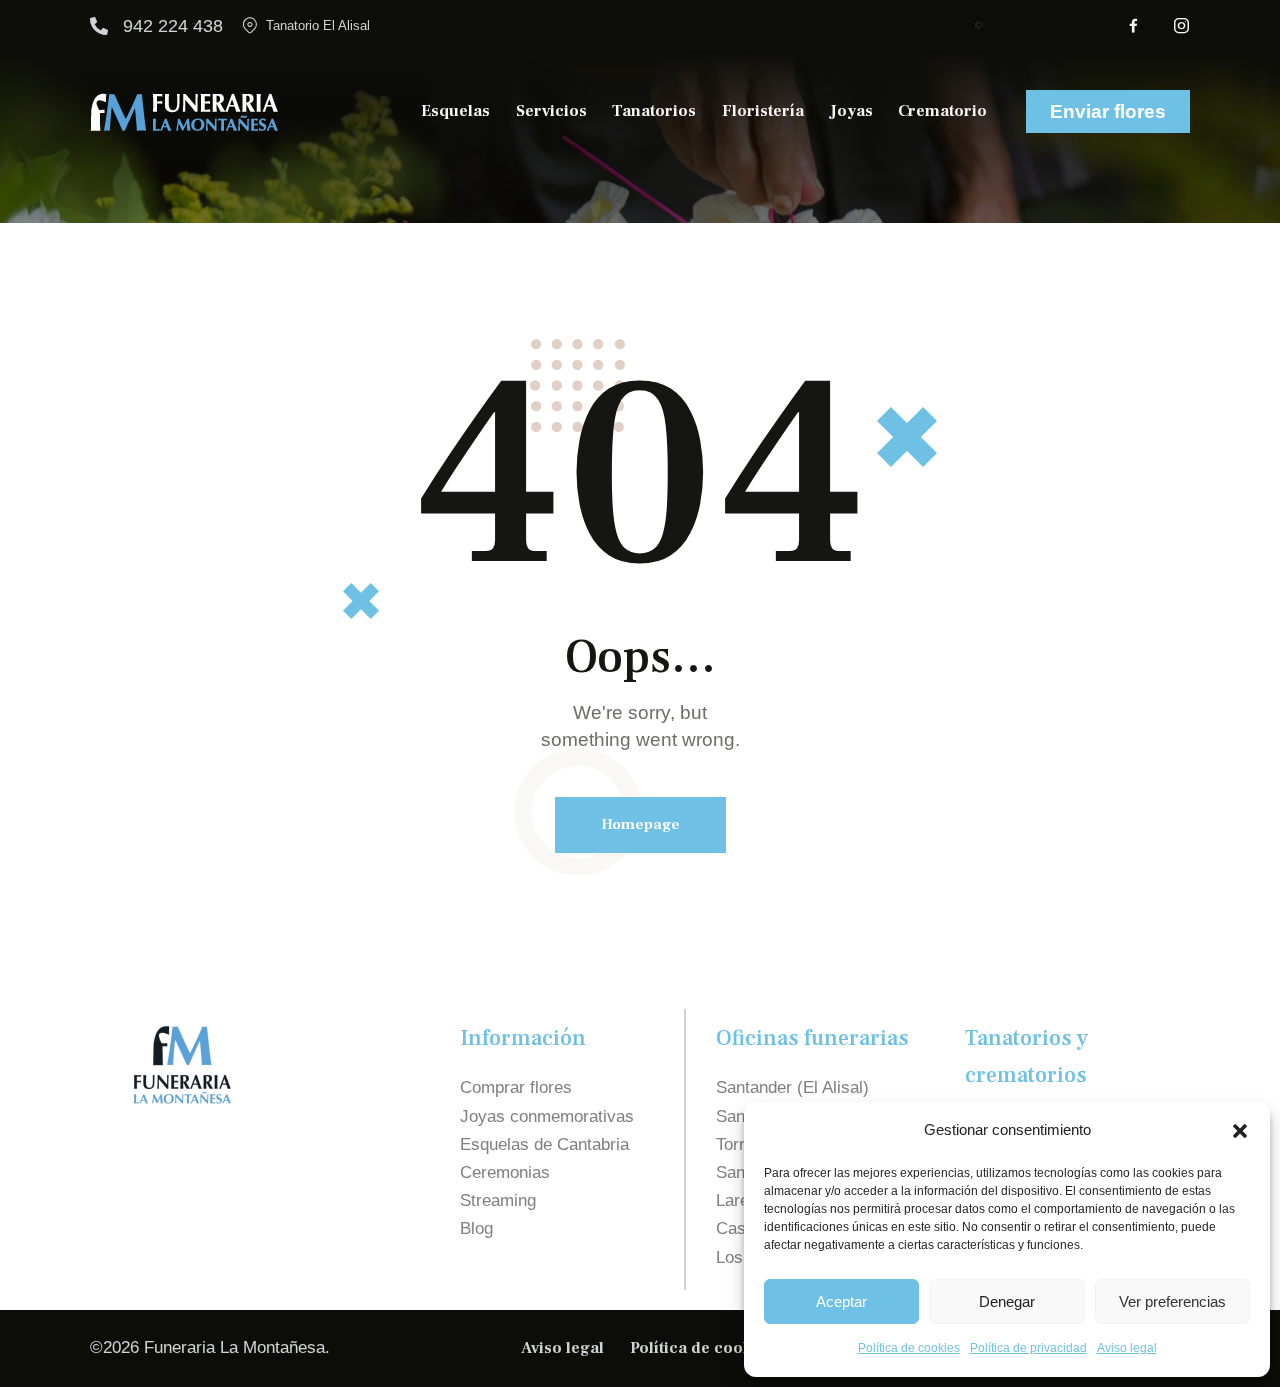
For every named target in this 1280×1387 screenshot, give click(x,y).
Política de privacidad (1028, 1348)
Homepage (640, 824)
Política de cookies (909, 1348)
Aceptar (841, 1301)
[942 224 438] (99, 26)
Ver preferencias (1172, 1301)
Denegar (1007, 1301)
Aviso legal (1127, 1348)
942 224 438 (173, 26)
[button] (1240, 1131)
